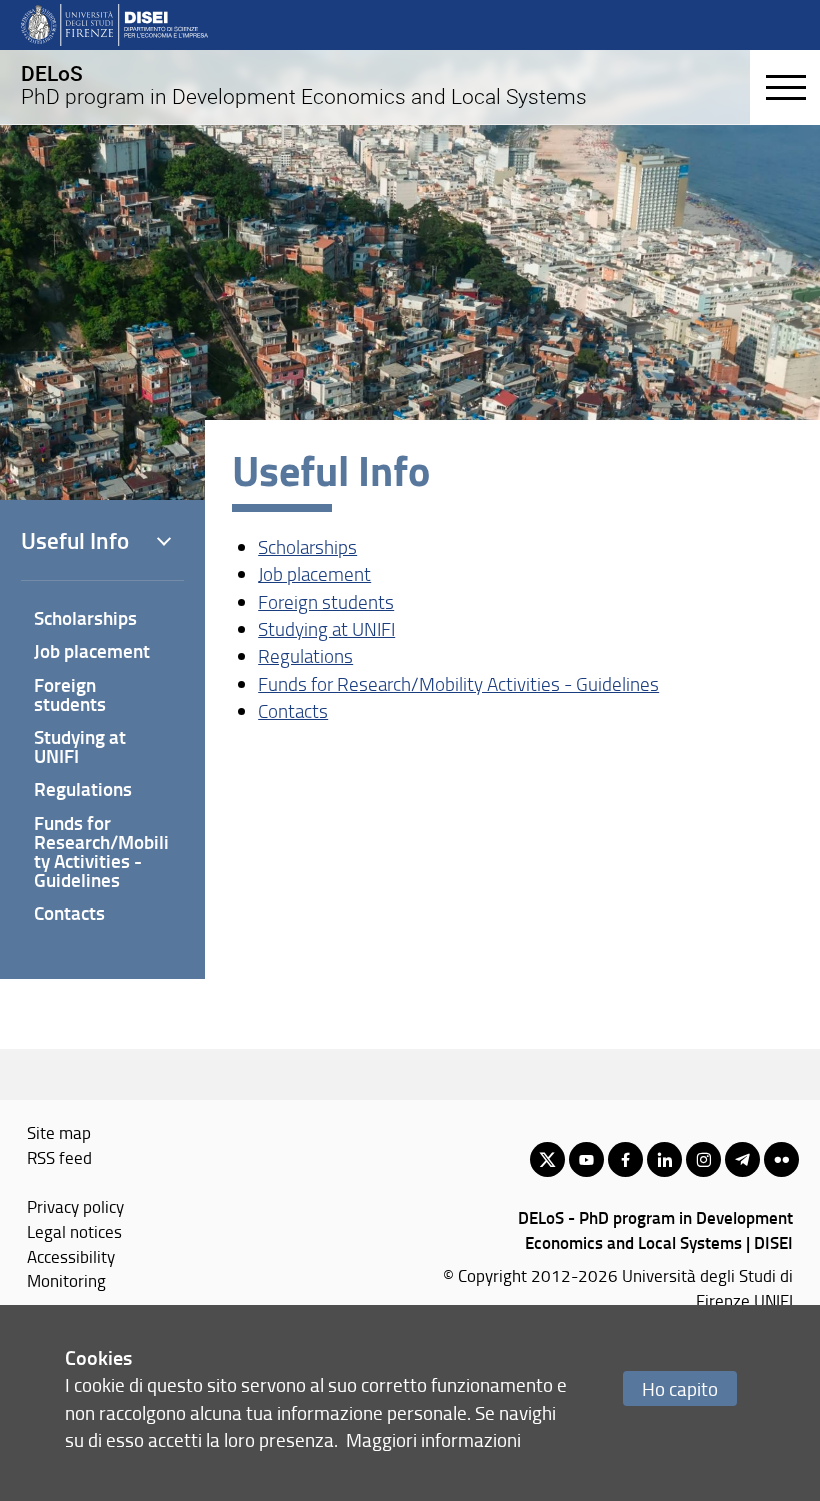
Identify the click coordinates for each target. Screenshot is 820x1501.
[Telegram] (742, 1159)
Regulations (305, 656)
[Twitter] (547, 1159)
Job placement (314, 574)
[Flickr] (781, 1159)
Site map (59, 1132)
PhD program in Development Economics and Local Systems (304, 85)
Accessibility (71, 1256)
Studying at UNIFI (326, 629)
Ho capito (680, 1388)
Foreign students (326, 602)
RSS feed (59, 1157)
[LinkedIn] (664, 1159)
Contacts (293, 711)
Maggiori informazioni (433, 1439)
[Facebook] (625, 1159)
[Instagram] (703, 1159)
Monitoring (66, 1280)
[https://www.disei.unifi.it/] (114, 24)
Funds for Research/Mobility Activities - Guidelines (458, 684)
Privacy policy (75, 1206)
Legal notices (74, 1231)
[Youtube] (586, 1159)
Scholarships (307, 547)
